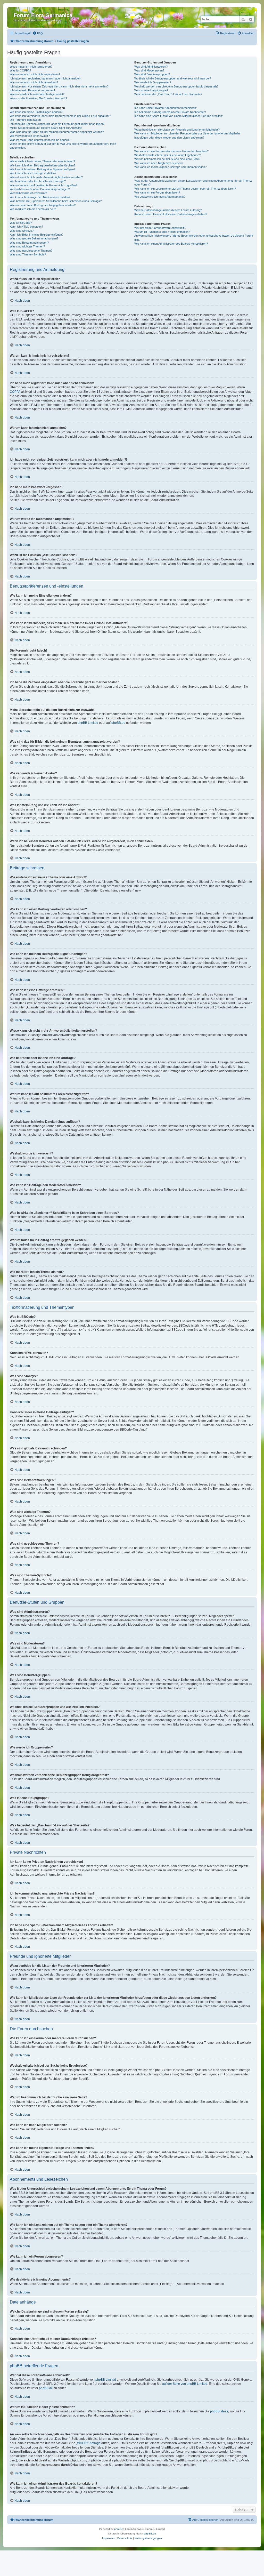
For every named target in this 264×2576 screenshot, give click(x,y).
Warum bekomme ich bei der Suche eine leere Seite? (167, 159)
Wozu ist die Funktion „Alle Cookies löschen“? (38, 98)
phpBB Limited (88, 723)
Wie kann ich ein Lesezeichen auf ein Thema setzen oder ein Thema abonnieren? (185, 189)
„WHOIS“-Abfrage (88, 2443)
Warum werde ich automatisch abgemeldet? (37, 94)
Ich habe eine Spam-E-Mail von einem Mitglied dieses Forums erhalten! (179, 116)
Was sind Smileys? (22, 231)
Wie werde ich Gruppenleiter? (153, 82)
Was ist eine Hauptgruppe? (151, 90)
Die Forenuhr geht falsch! (26, 120)
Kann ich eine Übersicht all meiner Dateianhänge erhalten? (171, 214)
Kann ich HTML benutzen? (26, 227)
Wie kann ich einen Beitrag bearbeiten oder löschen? (43, 165)
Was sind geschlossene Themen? (31, 251)
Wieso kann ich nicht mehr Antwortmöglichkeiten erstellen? (46, 177)
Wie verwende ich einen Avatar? (30, 136)
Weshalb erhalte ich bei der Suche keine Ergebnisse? (168, 155)
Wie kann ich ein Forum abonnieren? (157, 192)
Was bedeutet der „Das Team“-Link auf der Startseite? (168, 94)
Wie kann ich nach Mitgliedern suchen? (159, 163)
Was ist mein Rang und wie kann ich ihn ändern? (40, 140)
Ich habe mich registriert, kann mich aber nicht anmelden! (46, 78)
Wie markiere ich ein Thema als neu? (33, 209)
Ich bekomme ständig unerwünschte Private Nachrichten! (170, 112)
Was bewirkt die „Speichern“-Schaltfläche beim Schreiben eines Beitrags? (56, 201)
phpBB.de (118, 723)
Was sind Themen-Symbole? (28, 254)
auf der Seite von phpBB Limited (185, 2384)
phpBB (118, 2529)
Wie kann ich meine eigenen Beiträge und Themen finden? (170, 167)
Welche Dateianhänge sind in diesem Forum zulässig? (168, 210)
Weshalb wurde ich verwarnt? (28, 193)
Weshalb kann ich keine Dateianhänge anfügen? (40, 189)
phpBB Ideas (219, 2411)
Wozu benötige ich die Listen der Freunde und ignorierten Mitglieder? (177, 130)
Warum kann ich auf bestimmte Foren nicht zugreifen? (44, 185)
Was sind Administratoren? (151, 67)
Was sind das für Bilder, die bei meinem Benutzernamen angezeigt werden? (57, 132)
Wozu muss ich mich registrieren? (31, 67)
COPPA (15, 392)
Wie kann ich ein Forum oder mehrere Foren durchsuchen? (171, 151)
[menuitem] (38, 33)
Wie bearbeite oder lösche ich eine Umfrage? (38, 181)
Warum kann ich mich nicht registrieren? (35, 74)
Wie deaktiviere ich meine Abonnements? (160, 197)
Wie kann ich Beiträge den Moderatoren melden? (40, 197)
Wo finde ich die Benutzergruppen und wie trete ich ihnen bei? (173, 78)
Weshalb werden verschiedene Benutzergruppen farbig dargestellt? (176, 86)
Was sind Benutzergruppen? (152, 74)
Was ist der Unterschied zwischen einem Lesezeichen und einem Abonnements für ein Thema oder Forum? (193, 183)
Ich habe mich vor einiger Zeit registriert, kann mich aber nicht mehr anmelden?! (60, 86)
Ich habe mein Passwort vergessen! (32, 90)
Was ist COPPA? (20, 70)
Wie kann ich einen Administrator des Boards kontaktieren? (171, 244)
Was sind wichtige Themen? (27, 246)
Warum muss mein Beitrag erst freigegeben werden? (43, 205)
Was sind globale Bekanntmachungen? (34, 238)
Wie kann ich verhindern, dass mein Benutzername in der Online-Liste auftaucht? (60, 116)
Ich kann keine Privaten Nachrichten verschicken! (166, 108)
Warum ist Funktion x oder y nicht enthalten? (162, 232)
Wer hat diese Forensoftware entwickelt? (160, 228)
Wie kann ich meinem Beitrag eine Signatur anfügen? (43, 169)
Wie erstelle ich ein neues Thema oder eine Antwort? (42, 161)
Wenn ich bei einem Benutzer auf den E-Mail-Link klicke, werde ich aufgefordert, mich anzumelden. (63, 146)
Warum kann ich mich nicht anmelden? (34, 82)
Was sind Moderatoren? (149, 70)
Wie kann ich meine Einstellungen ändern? (36, 112)
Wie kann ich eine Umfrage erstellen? (33, 173)
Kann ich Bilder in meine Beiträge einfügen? (37, 235)
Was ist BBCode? (21, 223)
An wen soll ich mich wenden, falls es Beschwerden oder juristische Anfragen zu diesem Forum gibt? (194, 238)
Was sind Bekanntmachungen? (29, 243)
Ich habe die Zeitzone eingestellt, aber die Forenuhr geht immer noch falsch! (57, 124)
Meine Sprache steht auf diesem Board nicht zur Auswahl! (46, 128)
